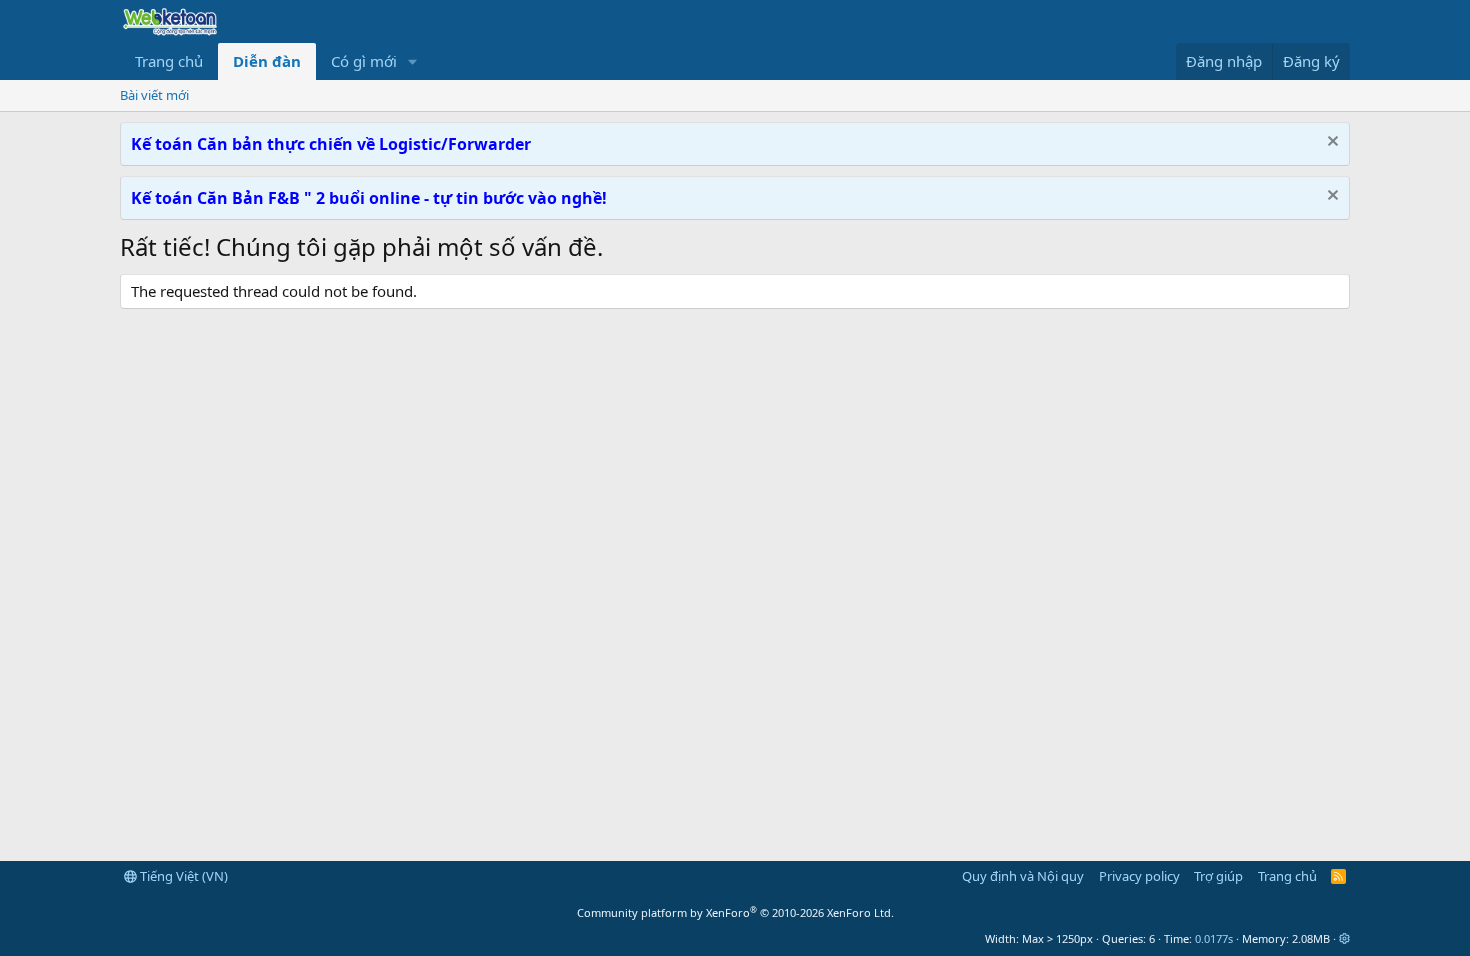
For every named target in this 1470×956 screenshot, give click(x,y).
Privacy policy (1139, 876)
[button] (413, 61)
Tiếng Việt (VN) (182, 876)
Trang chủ (169, 61)
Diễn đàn (267, 61)
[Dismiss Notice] (1330, 143)
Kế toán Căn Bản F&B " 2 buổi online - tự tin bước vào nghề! (369, 198)
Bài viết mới (154, 95)
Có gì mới (364, 61)
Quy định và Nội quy (1023, 876)
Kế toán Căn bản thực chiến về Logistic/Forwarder (331, 144)
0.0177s (1214, 938)
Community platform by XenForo (735, 912)
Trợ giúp (1218, 876)
